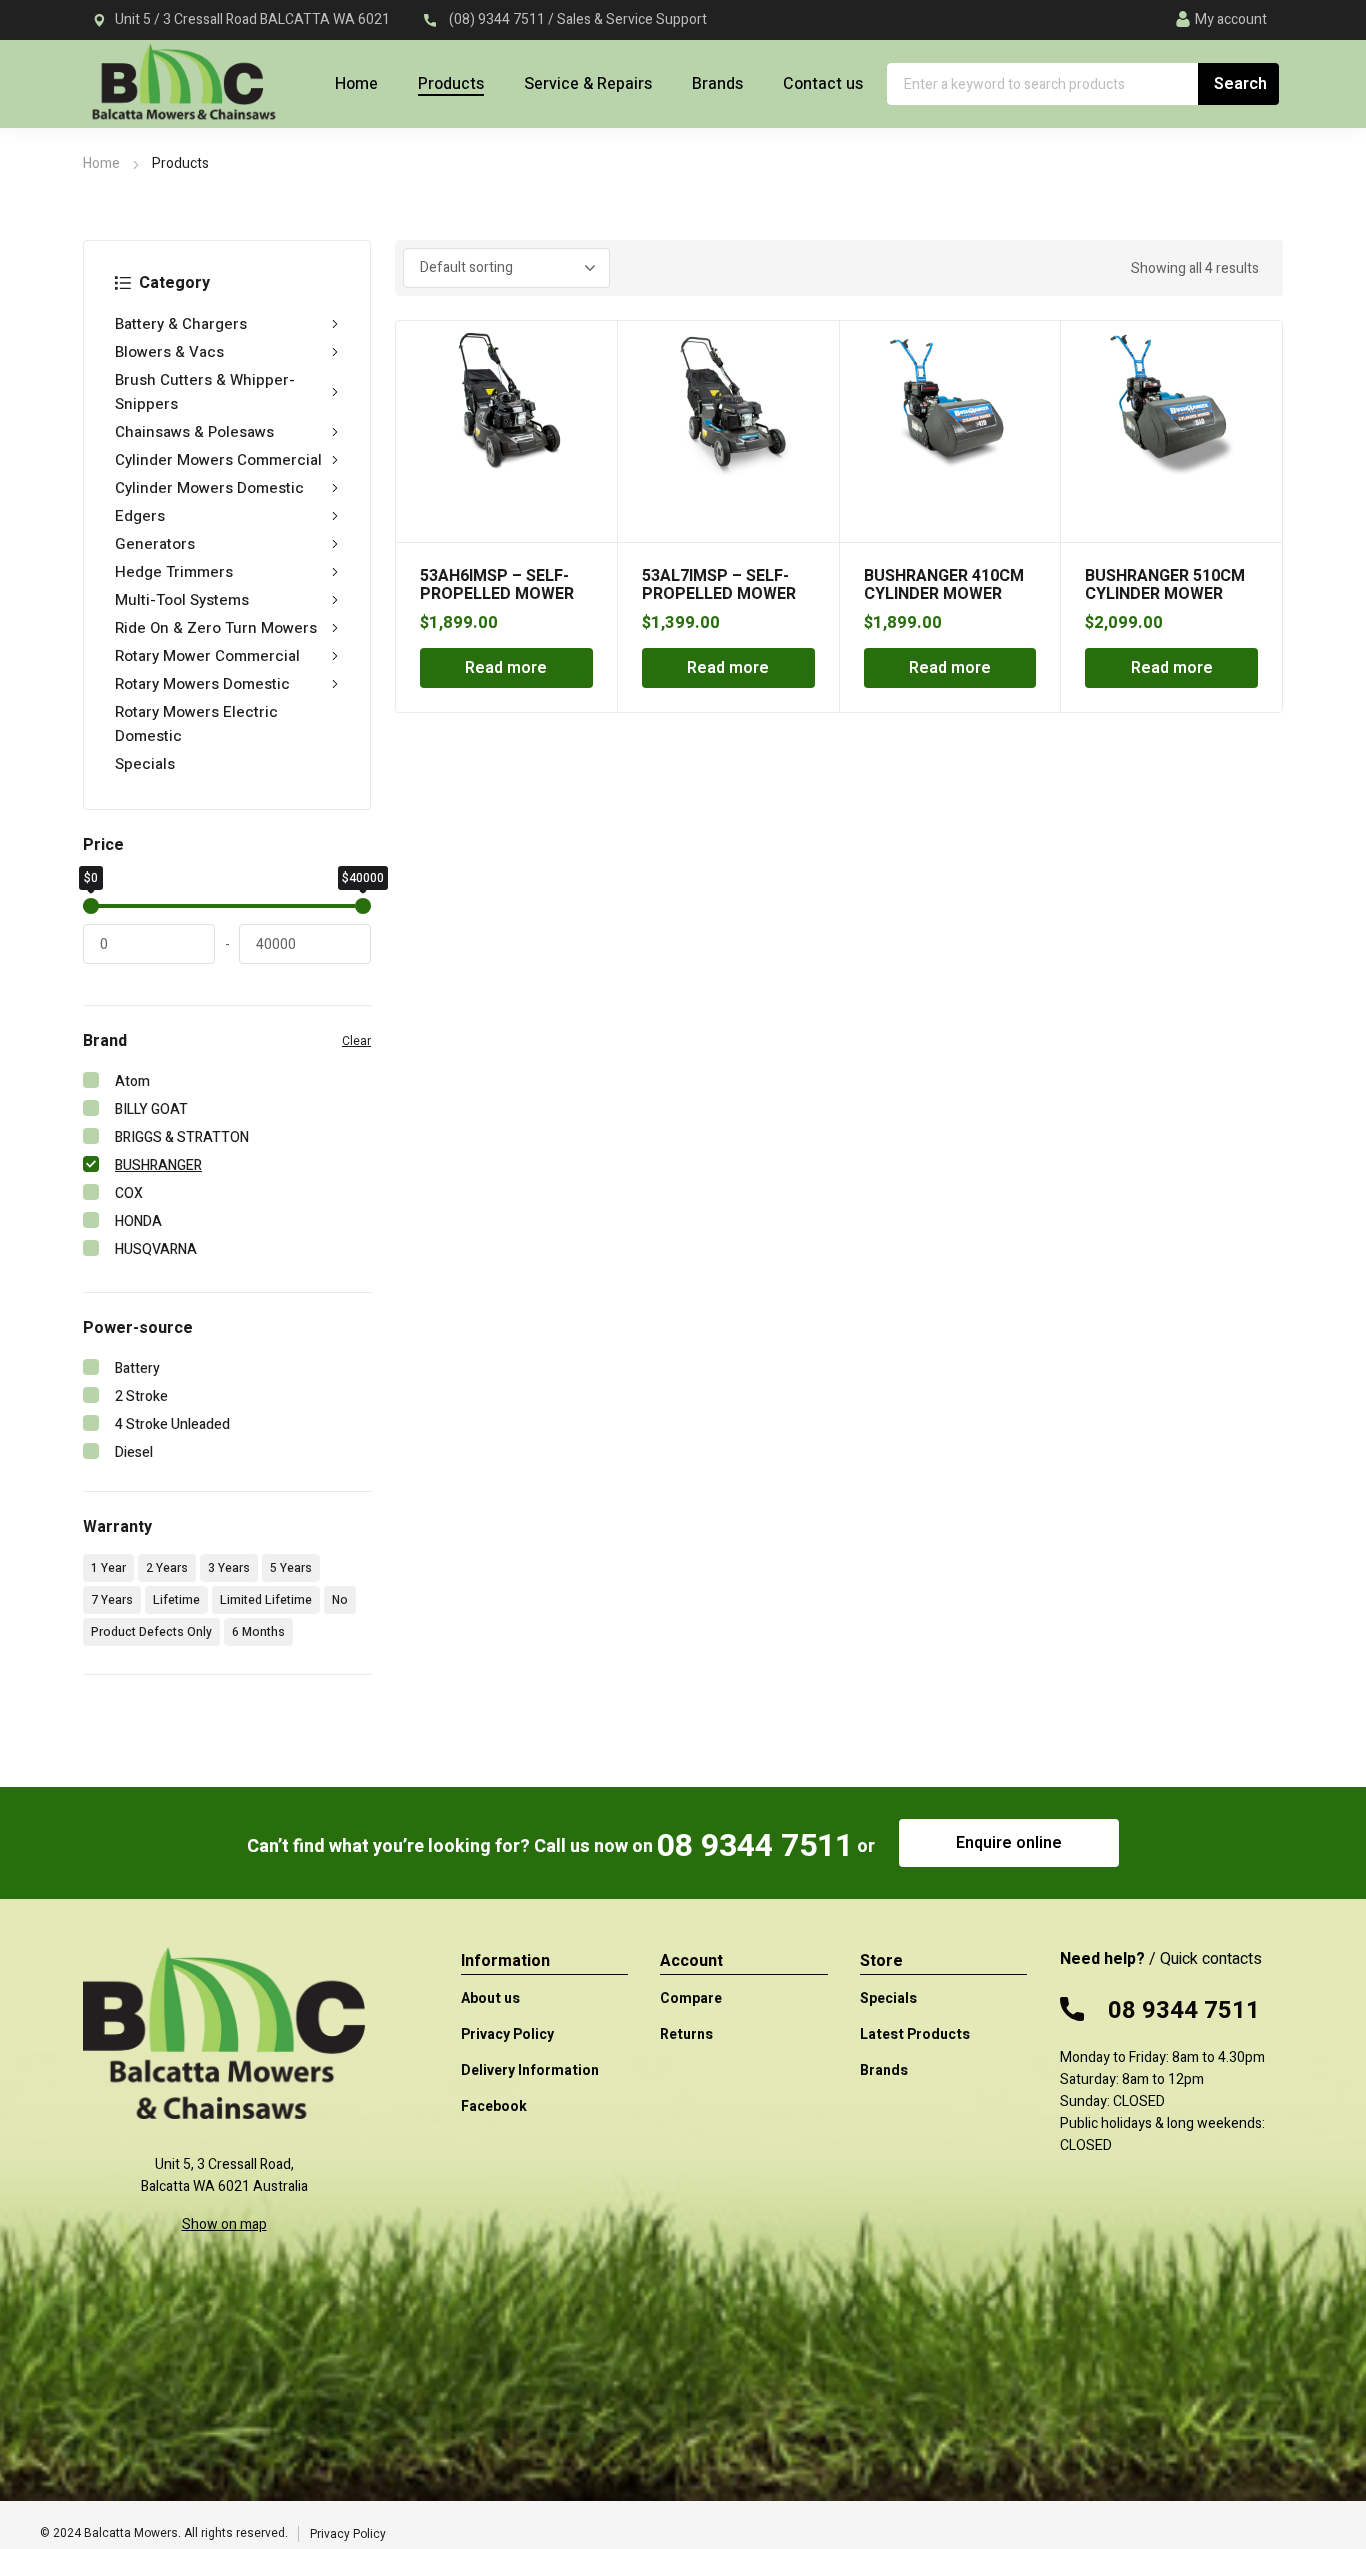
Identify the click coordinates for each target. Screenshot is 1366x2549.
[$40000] (363, 906)
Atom (132, 1081)
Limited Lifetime (266, 1600)
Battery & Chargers (181, 324)
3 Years (229, 1568)
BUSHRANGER (158, 1165)
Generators (155, 544)
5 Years (291, 1568)
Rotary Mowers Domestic (202, 684)
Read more (506, 668)
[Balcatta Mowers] (183, 93)
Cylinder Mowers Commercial (218, 460)
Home (101, 163)
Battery (137, 1368)
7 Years (112, 1600)
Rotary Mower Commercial (207, 656)
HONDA (138, 1221)
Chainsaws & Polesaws (194, 432)
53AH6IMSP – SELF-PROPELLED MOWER (497, 585)
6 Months (258, 1632)
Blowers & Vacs (169, 352)
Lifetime (176, 1600)
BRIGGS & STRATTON (182, 1137)
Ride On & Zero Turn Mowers (216, 628)
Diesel (134, 1452)
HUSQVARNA (156, 1249)
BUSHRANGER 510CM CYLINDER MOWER (1165, 585)
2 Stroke (141, 1396)
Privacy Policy (348, 2534)
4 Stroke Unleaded (172, 1424)
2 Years (167, 1568)
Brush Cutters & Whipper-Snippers (205, 392)
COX (129, 1193)
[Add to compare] (591, 373)
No (340, 1600)
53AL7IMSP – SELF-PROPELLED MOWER (719, 585)
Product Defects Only (151, 1632)
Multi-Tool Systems (182, 600)
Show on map (224, 2224)
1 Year (108, 1568)
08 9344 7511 (755, 1845)
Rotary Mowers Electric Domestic (196, 724)
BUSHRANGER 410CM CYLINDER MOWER (944, 585)
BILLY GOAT (151, 1109)
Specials (145, 764)
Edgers (140, 516)
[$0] (91, 906)
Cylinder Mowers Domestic (209, 488)
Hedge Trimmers (174, 572)
